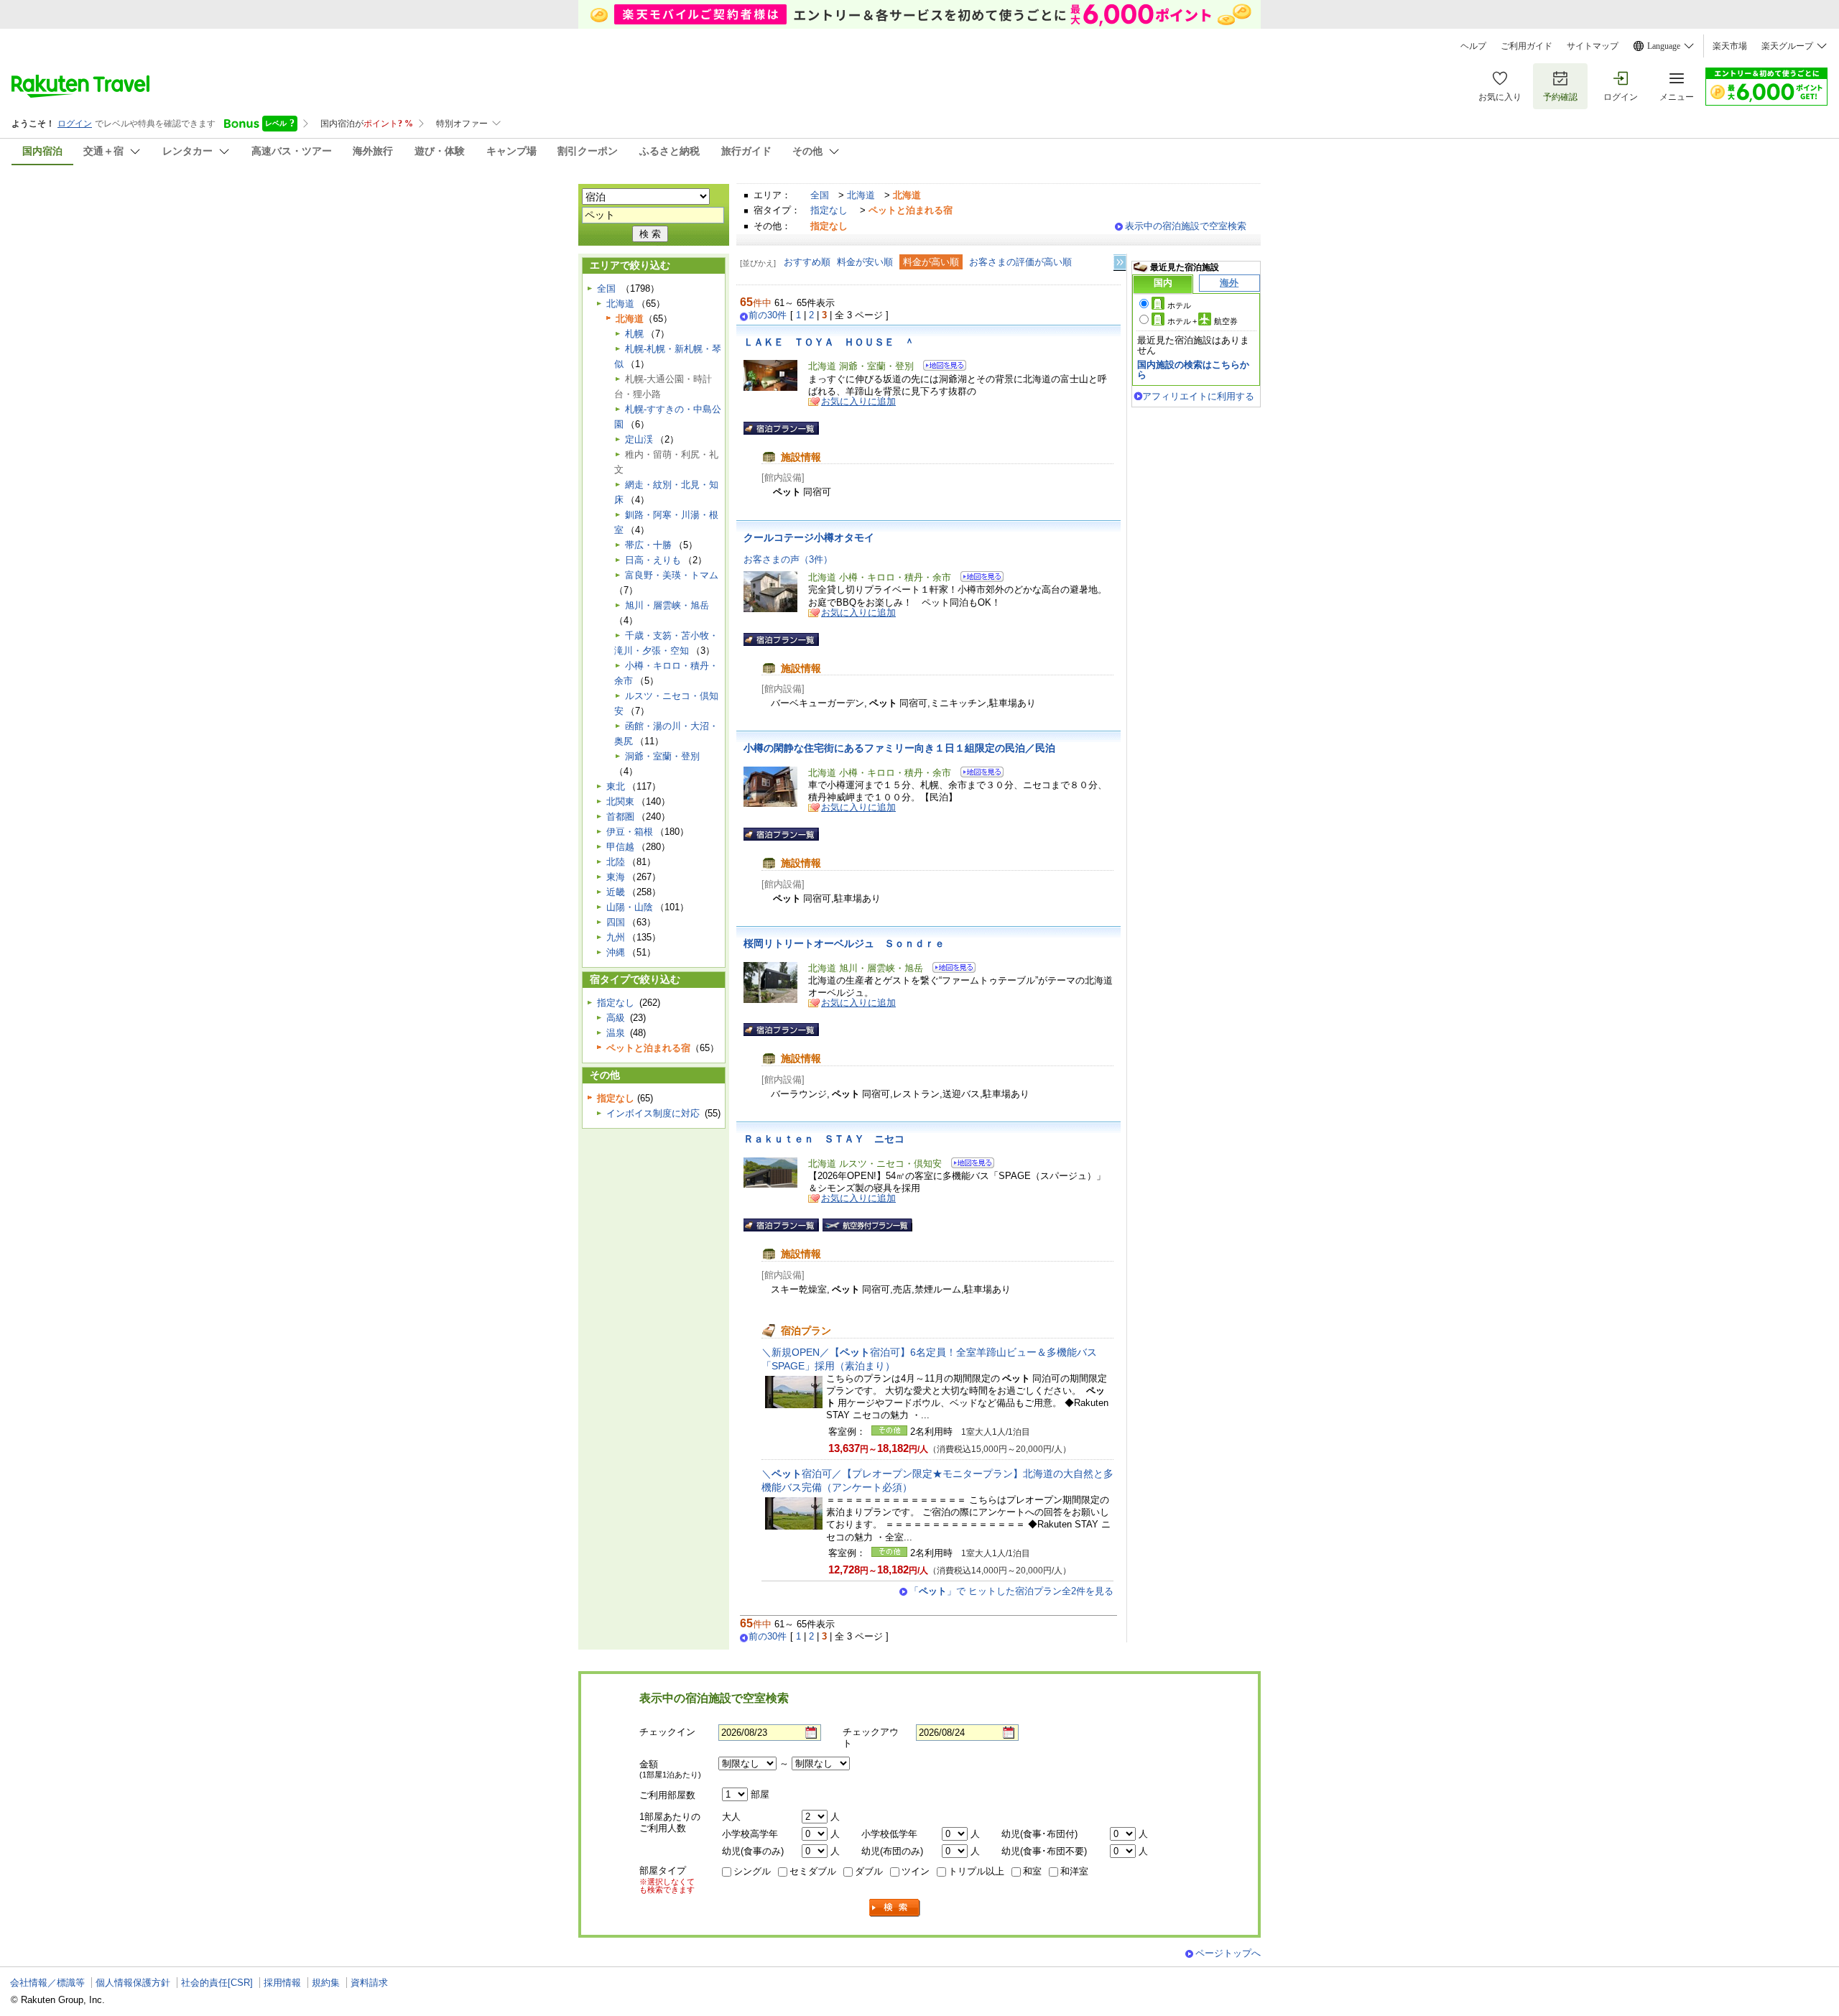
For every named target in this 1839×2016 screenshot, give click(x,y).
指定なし (829, 210)
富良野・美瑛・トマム (672, 575)
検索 (895, 1908)
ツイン (916, 1871)
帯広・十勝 (648, 545)
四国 (616, 922)
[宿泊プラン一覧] (781, 428)
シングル (752, 1871)
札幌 (634, 334)
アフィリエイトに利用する (1198, 396)
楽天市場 (1730, 46)
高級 (616, 1018)
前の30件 (768, 315)
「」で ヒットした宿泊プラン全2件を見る (1011, 1591)
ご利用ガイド (1527, 46)
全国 (820, 195)
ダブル (869, 1871)
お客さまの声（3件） (788, 559)
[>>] (1121, 263)
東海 (616, 877)
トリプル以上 (976, 1871)
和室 (1032, 1871)
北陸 (616, 862)
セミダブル (813, 1871)
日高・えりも (653, 560)
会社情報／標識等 (47, 1983)
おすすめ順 (807, 262)
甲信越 (620, 847)
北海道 (861, 195)
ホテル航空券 (1203, 321)
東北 (616, 786)
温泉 (616, 1033)
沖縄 (616, 952)
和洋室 (1074, 1871)
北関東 (620, 801)
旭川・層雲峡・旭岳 (667, 605)
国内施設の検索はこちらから (1193, 370)
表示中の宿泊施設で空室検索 (1186, 226)
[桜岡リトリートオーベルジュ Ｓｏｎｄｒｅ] (949, 970)
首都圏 (620, 817)
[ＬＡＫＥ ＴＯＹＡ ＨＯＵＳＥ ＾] (940, 367)
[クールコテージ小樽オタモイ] (977, 579)
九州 (616, 937)
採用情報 (282, 1983)
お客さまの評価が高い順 (1020, 262)
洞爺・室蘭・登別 (662, 756)
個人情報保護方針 (133, 1983)
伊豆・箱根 (630, 832)
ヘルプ (1473, 46)
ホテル (1179, 305)
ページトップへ (1228, 1953)
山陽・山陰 (630, 907)
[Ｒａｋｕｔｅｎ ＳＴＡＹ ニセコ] (968, 1165)
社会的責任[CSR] (217, 1983)
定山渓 (639, 439)
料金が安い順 (865, 262)
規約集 (326, 1983)
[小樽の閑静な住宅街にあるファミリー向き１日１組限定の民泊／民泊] (977, 774)
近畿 (616, 892)
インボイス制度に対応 (653, 1113)
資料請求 (369, 1983)
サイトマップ (1593, 46)
